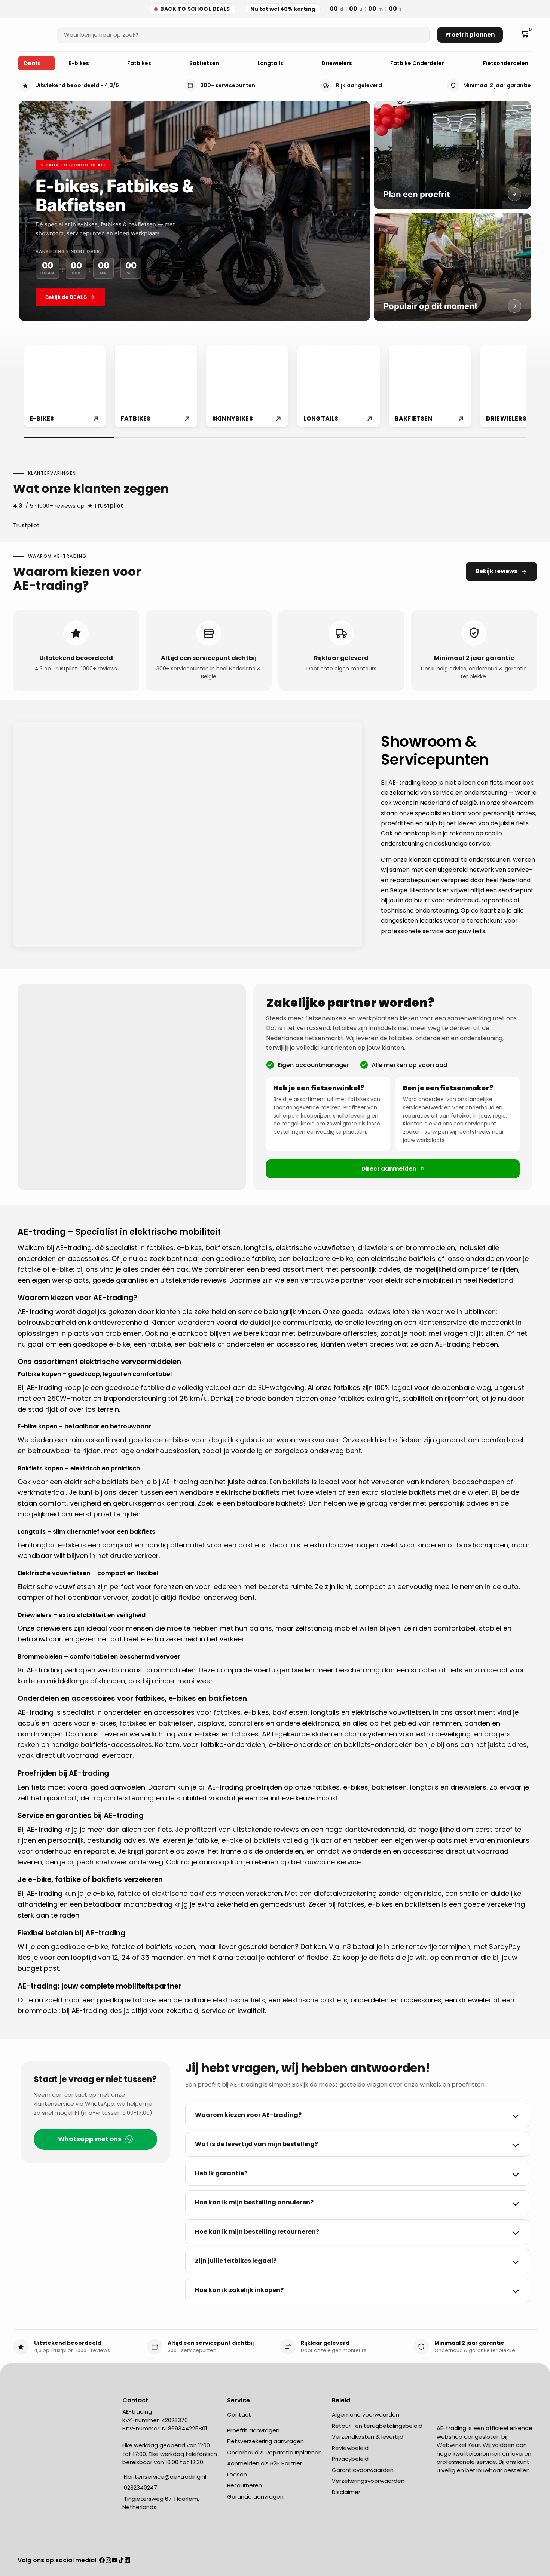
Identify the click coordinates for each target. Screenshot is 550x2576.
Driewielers (337, 63)
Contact (239, 2415)
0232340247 (140, 2488)
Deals (32, 63)
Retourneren (245, 2485)
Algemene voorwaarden (366, 2415)
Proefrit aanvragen (253, 2430)
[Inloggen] (514, 35)
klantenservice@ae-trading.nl (164, 2477)
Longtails (271, 63)
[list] (275, 387)
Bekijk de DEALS (66, 297)
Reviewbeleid (350, 2448)
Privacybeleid (350, 2459)
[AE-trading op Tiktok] (121, 2561)
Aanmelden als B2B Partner (265, 2463)
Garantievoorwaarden (363, 2470)
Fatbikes (140, 63)
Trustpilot (26, 525)
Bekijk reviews (496, 571)
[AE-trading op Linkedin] (127, 2561)
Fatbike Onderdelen (418, 63)
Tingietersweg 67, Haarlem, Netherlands (161, 2503)
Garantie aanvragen (255, 2496)
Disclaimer (346, 2492)
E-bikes (80, 63)
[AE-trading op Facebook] (102, 2561)
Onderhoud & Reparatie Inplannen (274, 2452)
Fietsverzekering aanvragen (265, 2441)
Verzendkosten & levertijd (368, 2437)
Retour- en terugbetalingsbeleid (377, 2426)
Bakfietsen (205, 63)
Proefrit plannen (470, 35)
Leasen (237, 2474)
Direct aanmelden (389, 1169)
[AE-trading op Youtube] (115, 2561)
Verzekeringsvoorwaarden (368, 2481)
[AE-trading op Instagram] (108, 2561)
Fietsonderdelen (506, 63)
